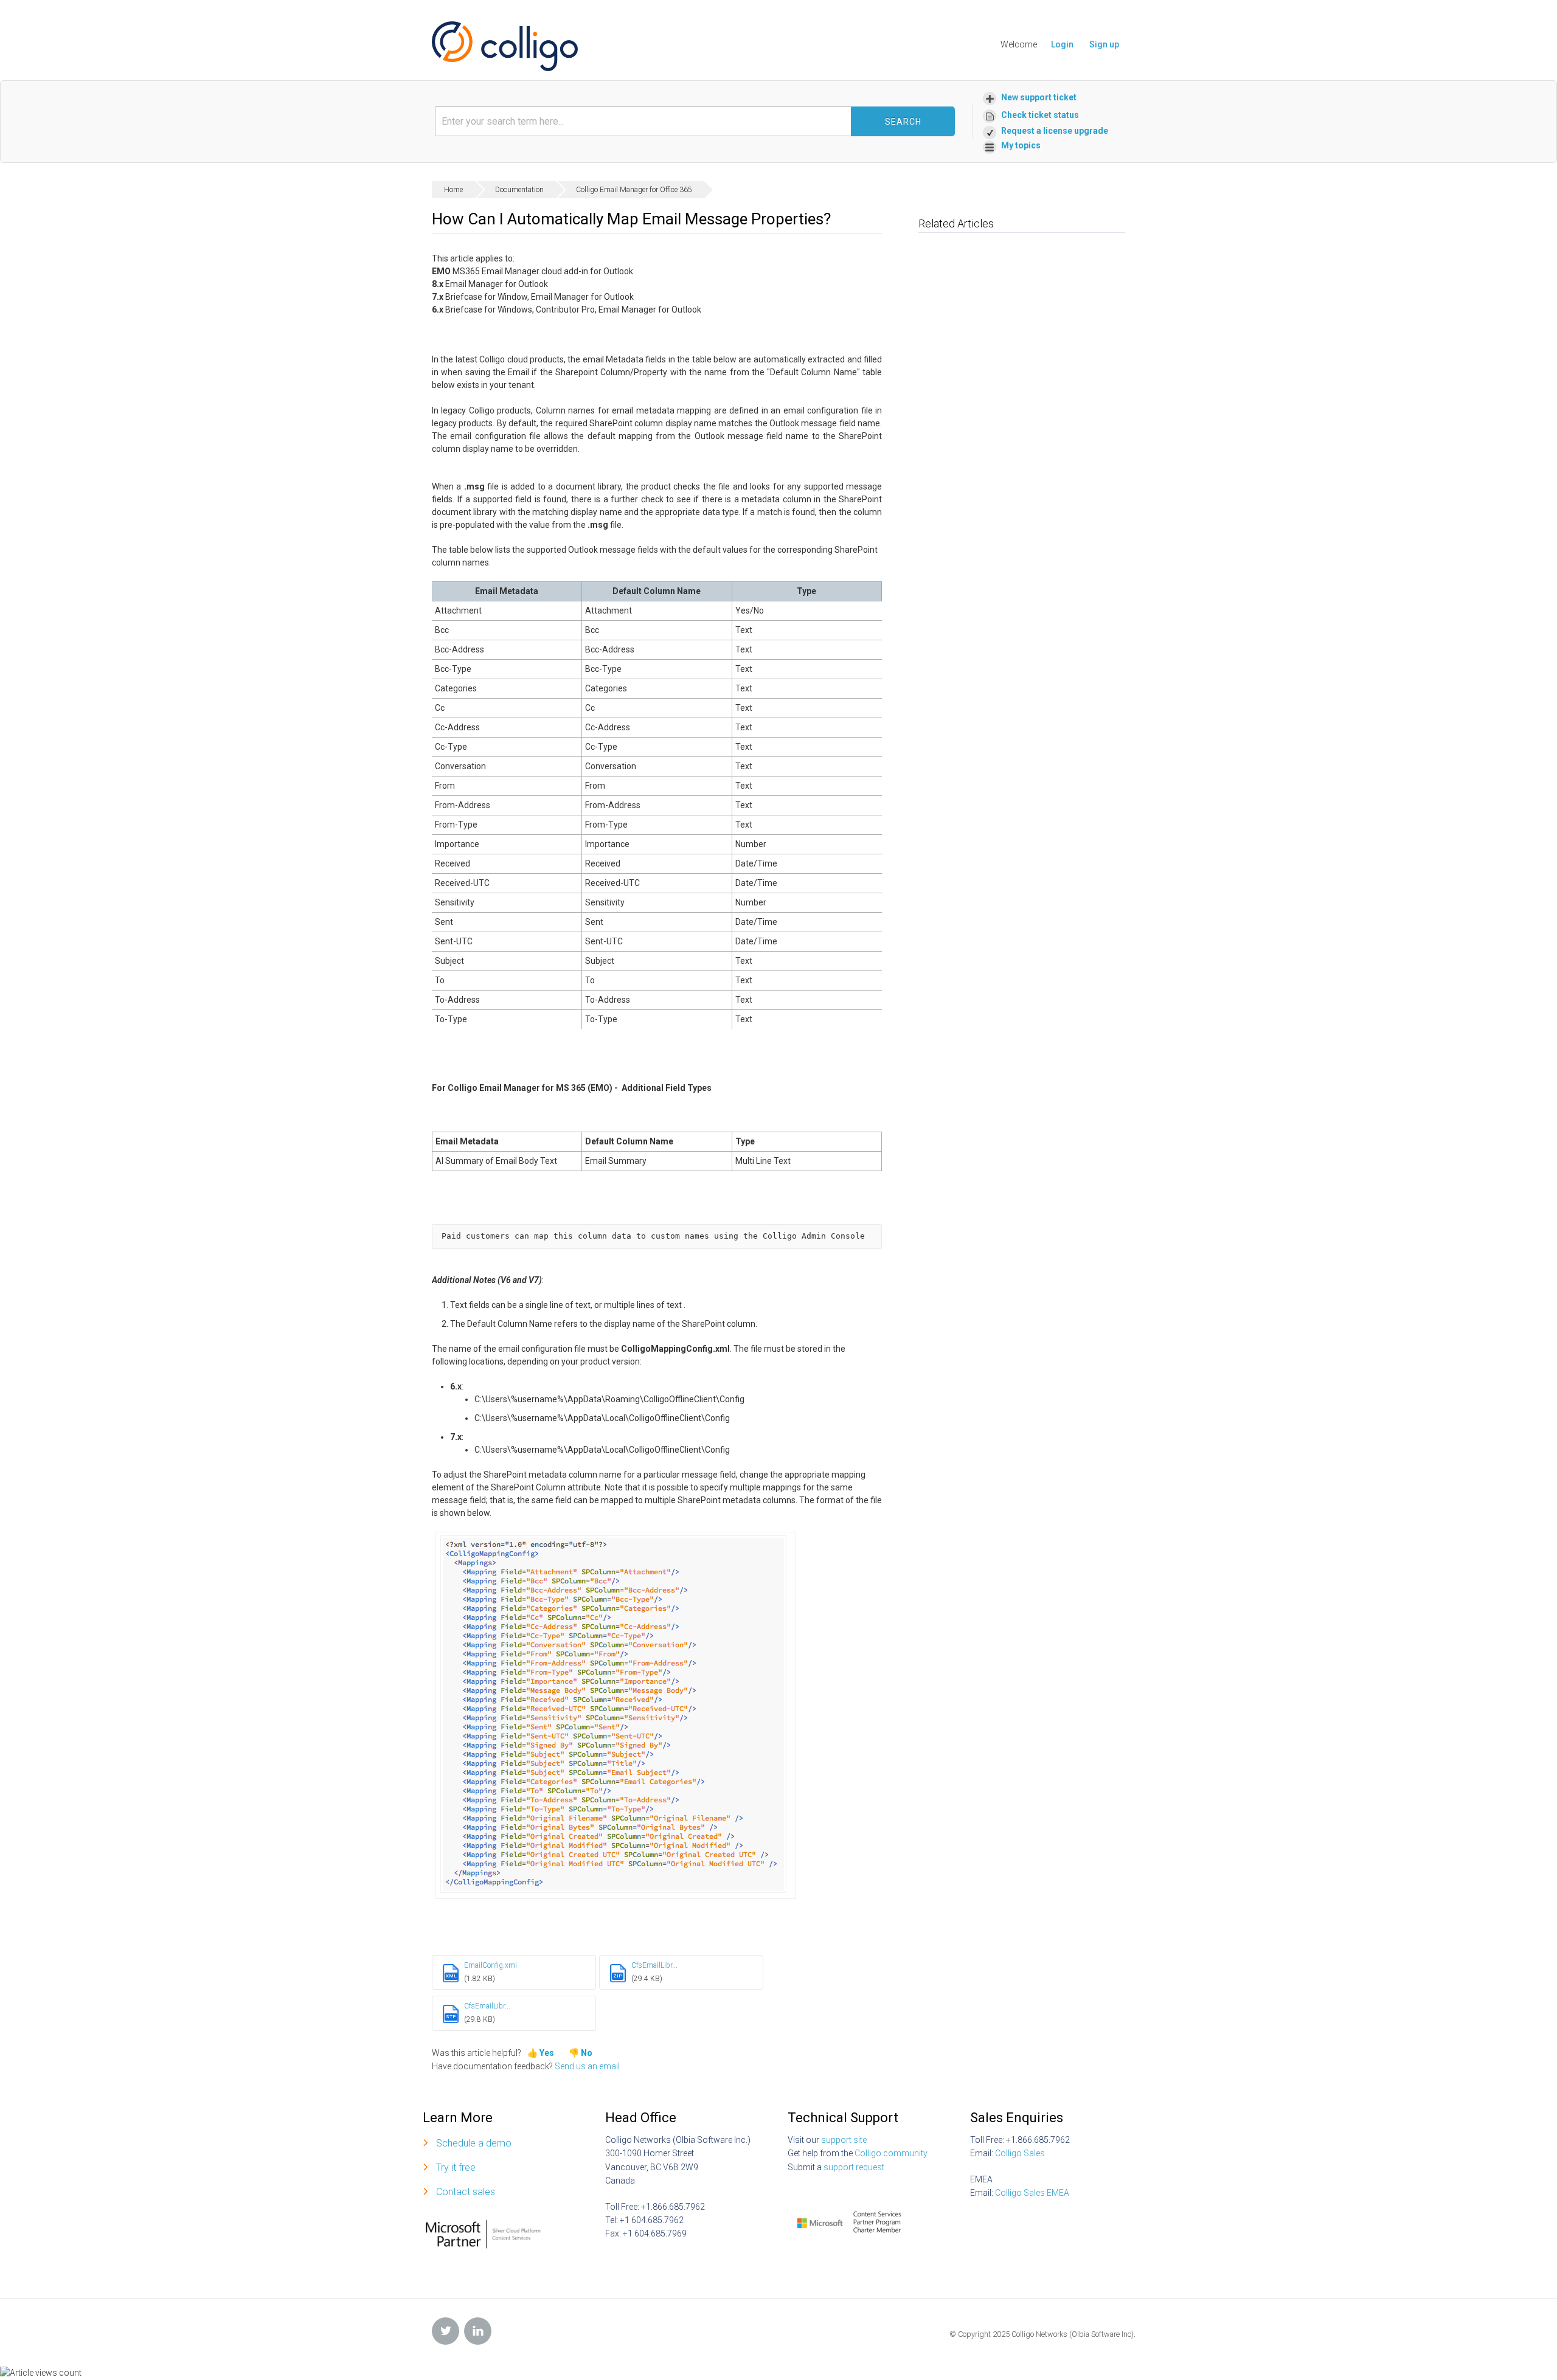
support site (844, 2140)
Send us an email (587, 2066)
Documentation (519, 190)
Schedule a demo (474, 2143)
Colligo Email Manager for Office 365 (634, 190)
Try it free (456, 2167)
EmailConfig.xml (491, 1965)
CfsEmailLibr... (654, 1965)
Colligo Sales (1020, 2153)
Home (453, 190)
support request (854, 2167)
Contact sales (466, 2192)
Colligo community (891, 2153)
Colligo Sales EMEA (1032, 2193)
